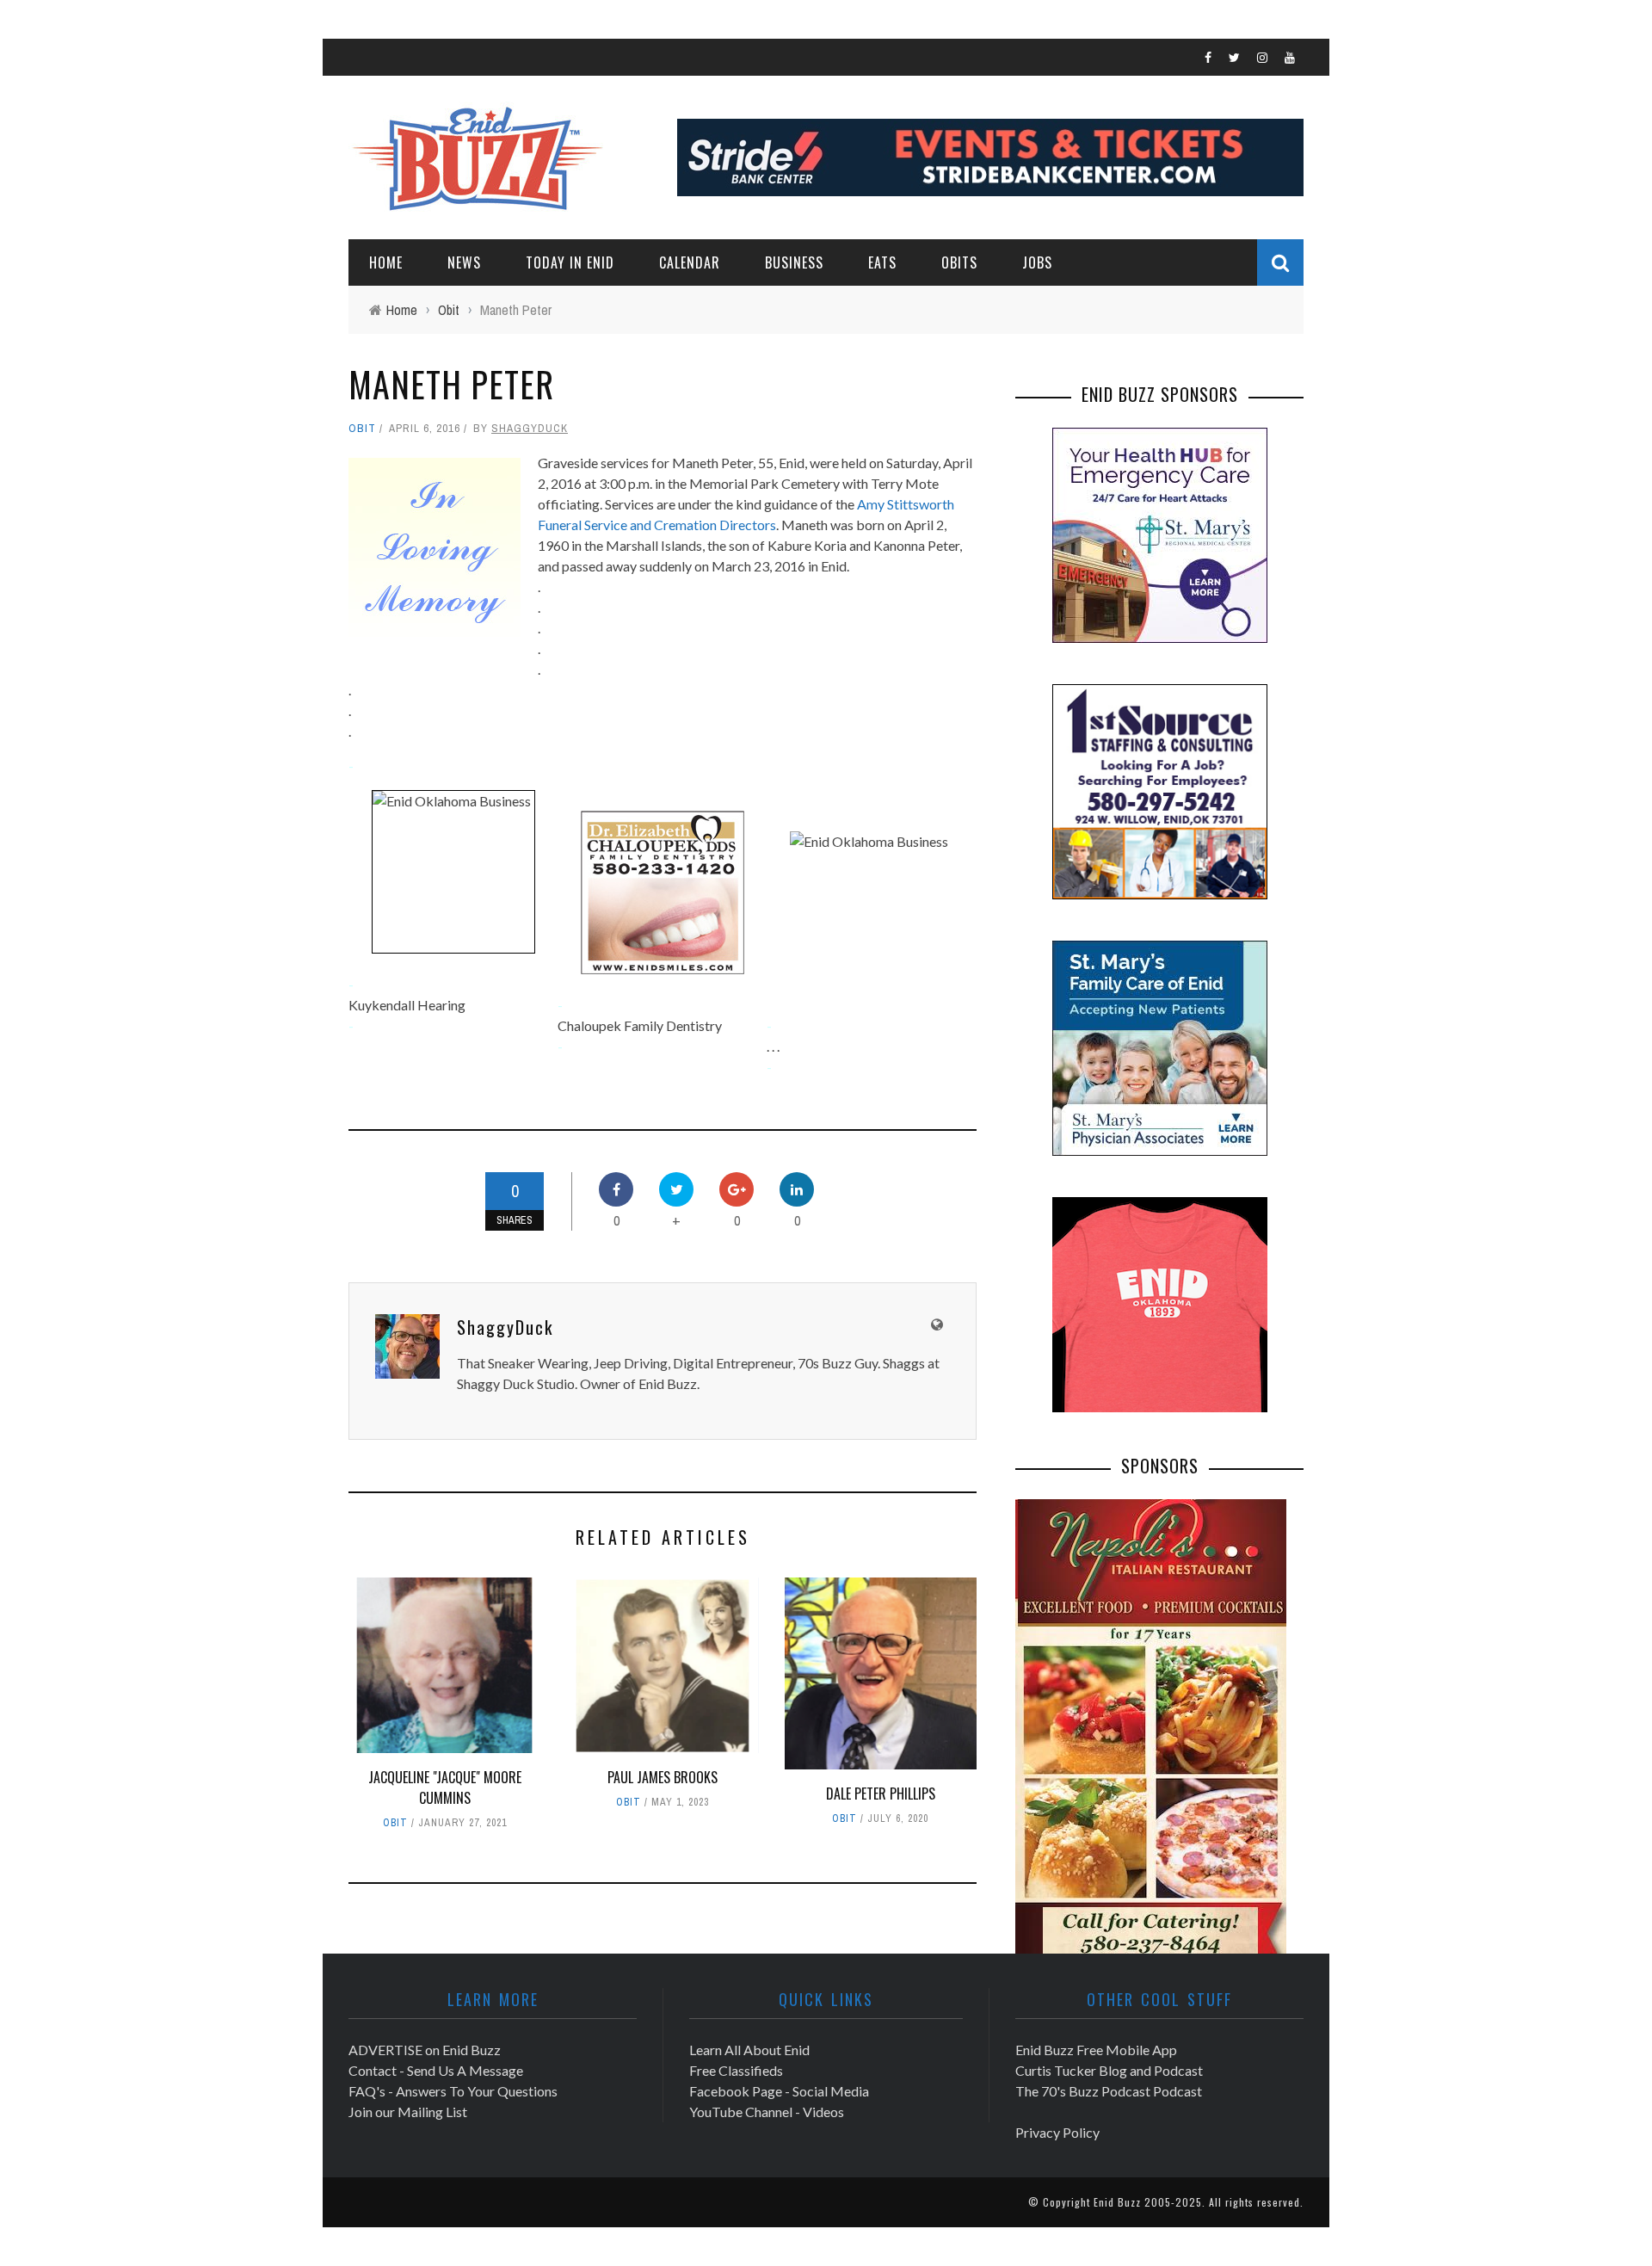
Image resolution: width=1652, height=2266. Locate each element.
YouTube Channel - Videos (767, 2112)
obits (959, 262)
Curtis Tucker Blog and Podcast (1109, 2070)
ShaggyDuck (530, 428)
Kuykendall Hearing (407, 1005)
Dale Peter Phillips (881, 1794)
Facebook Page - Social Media (779, 2091)
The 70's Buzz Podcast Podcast (1109, 2091)
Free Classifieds (736, 2070)
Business (794, 262)
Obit (362, 428)
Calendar (690, 262)
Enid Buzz (1117, 2202)
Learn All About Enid (749, 2050)
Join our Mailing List (408, 2112)
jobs (1037, 262)
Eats (882, 262)
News (464, 262)
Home (386, 262)
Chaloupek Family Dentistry (640, 1025)
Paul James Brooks (663, 1777)
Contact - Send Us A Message (436, 2070)
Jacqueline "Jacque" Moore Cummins (445, 1787)
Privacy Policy (1057, 2132)
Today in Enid (570, 262)
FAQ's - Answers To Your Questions (453, 2091)
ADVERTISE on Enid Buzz (425, 2050)
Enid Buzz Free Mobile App (1096, 2050)
